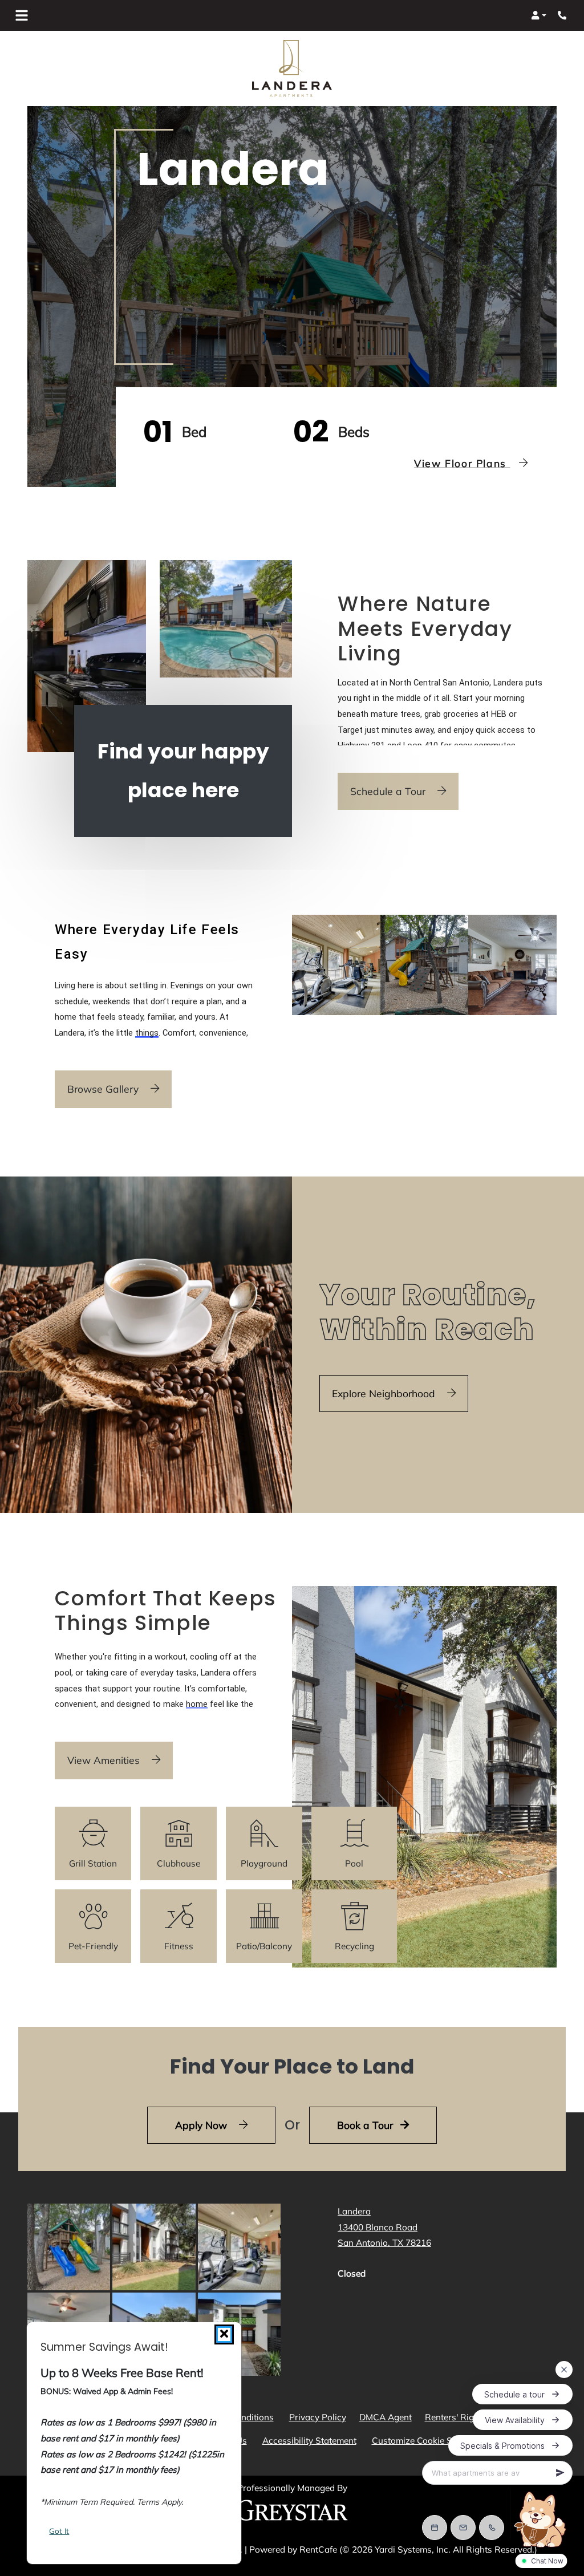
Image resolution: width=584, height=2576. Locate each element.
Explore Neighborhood (385, 1393)
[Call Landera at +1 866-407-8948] (563, 15)
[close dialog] (224, 2334)
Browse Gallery (104, 1089)
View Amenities (105, 1760)
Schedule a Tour (389, 791)
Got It (59, 2531)
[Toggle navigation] (22, 15)
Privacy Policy (320, 2417)
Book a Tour (366, 2125)
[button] (539, 15)
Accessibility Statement (312, 2440)
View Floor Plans (462, 463)
